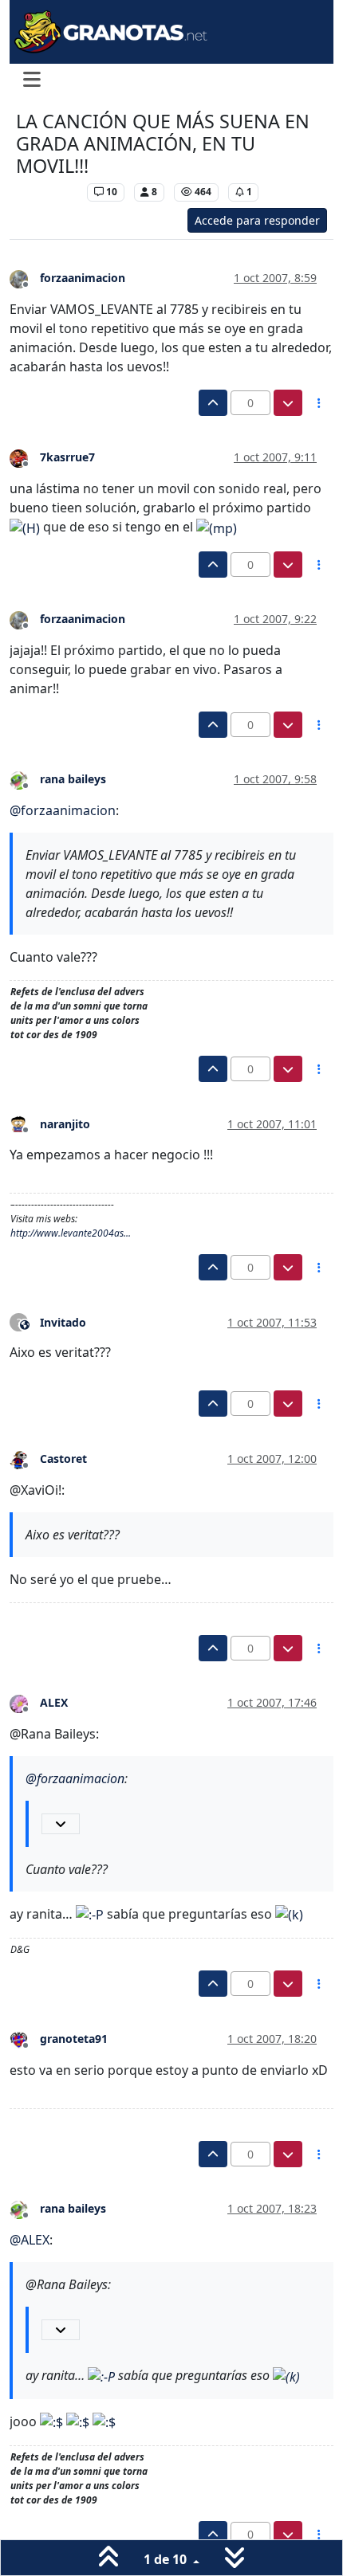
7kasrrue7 (67, 457)
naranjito (65, 1124)
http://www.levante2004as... (71, 1233)
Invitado (63, 1322)
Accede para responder (257, 220)
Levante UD (47, 192)
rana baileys (73, 779)
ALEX (54, 1702)
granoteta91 (74, 2039)
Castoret (63, 1459)
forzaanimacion (83, 278)
